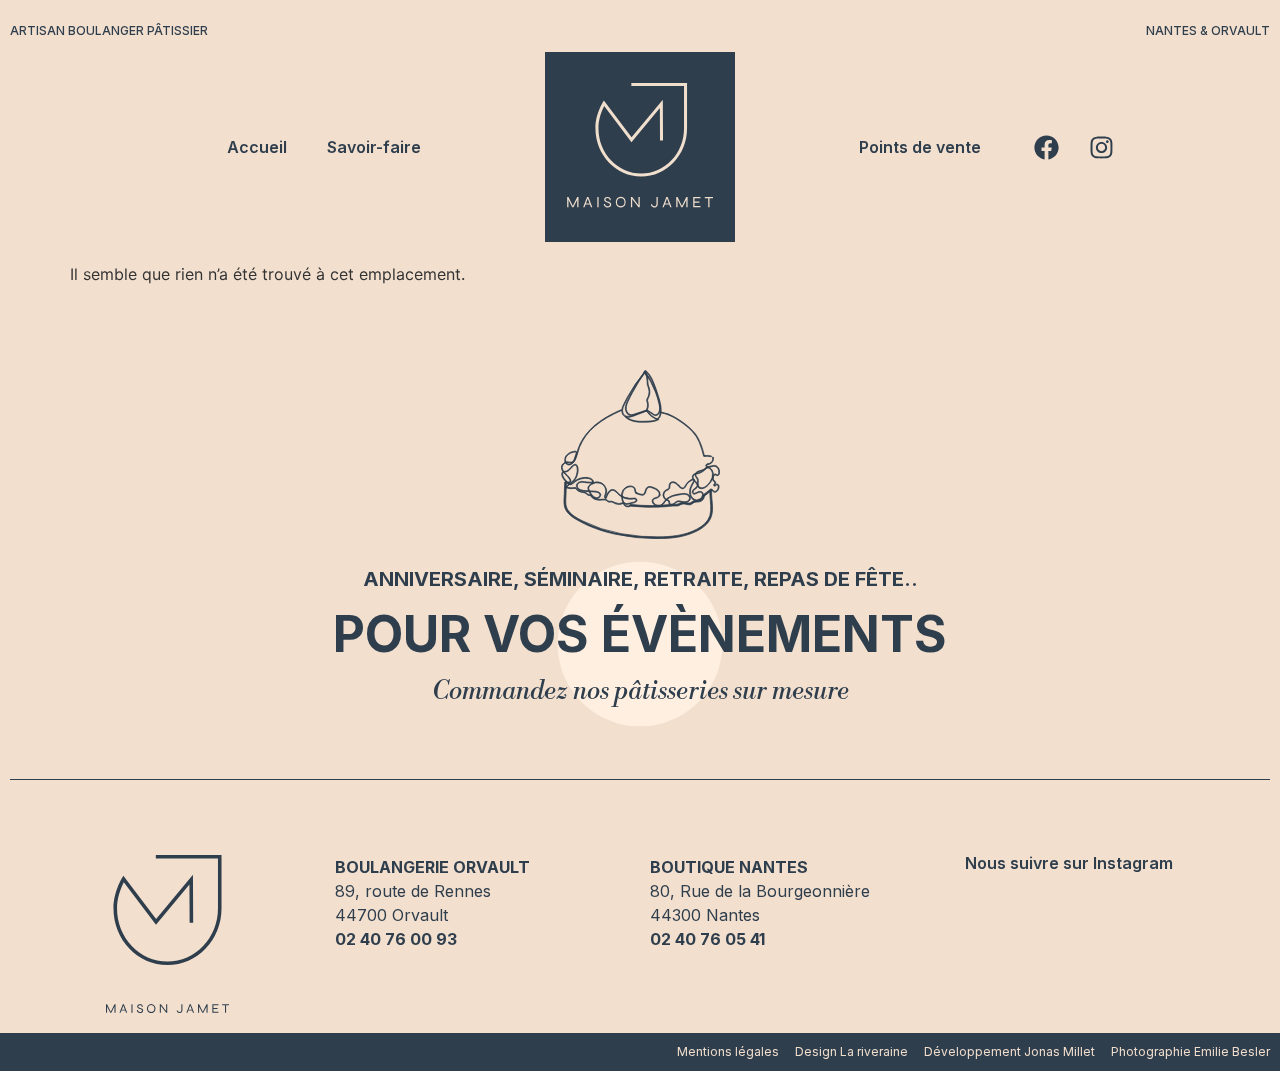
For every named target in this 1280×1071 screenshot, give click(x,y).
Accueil (257, 147)
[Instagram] (1101, 147)
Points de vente (920, 147)
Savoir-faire (374, 147)
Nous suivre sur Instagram (1069, 863)
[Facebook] (1046, 147)
